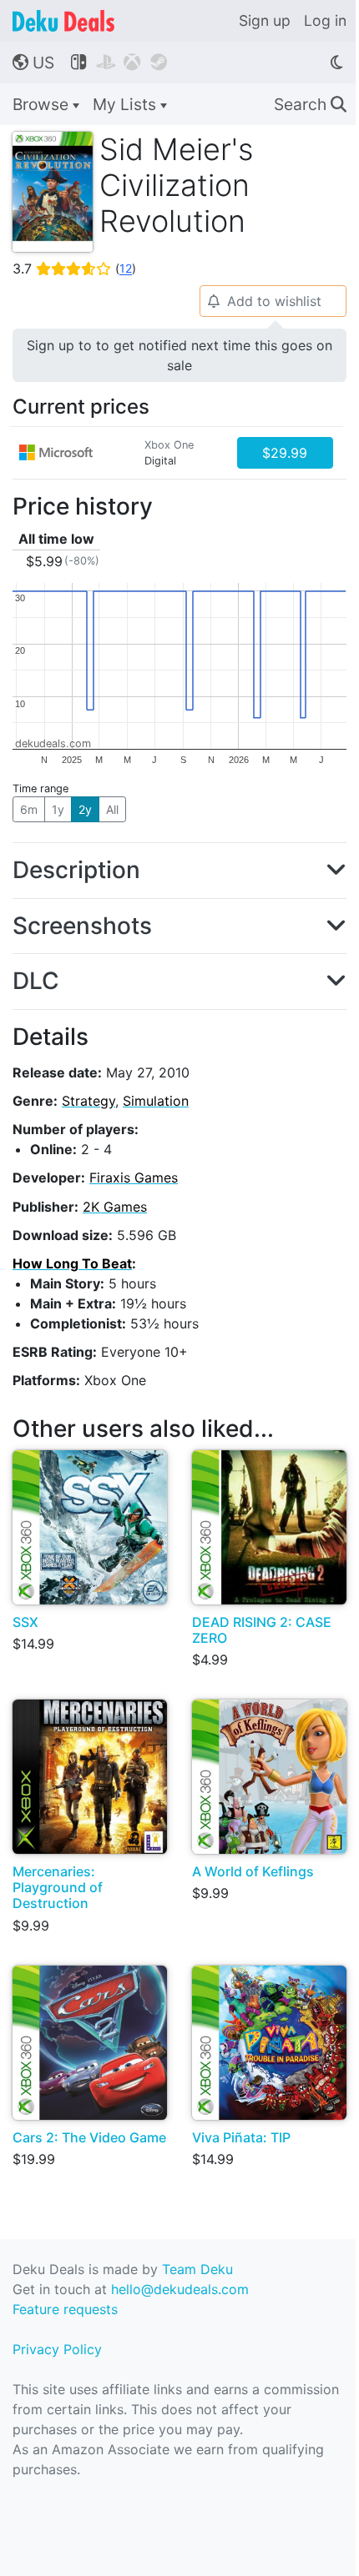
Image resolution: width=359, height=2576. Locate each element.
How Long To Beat (72, 1263)
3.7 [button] (74, 269)
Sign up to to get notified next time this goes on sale (179, 355)
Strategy (88, 1101)
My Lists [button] (126, 104)
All (112, 809)
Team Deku (197, 2269)
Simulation (156, 1101)
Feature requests (65, 2309)
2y (85, 809)
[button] (179, 871)
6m (29, 809)
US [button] (33, 63)
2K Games (115, 1207)
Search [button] (310, 104)
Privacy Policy (57, 2349)
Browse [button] (43, 104)
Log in (325, 20)
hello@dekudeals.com (180, 2289)
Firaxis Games (134, 1178)
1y (58, 809)
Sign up (265, 20)
